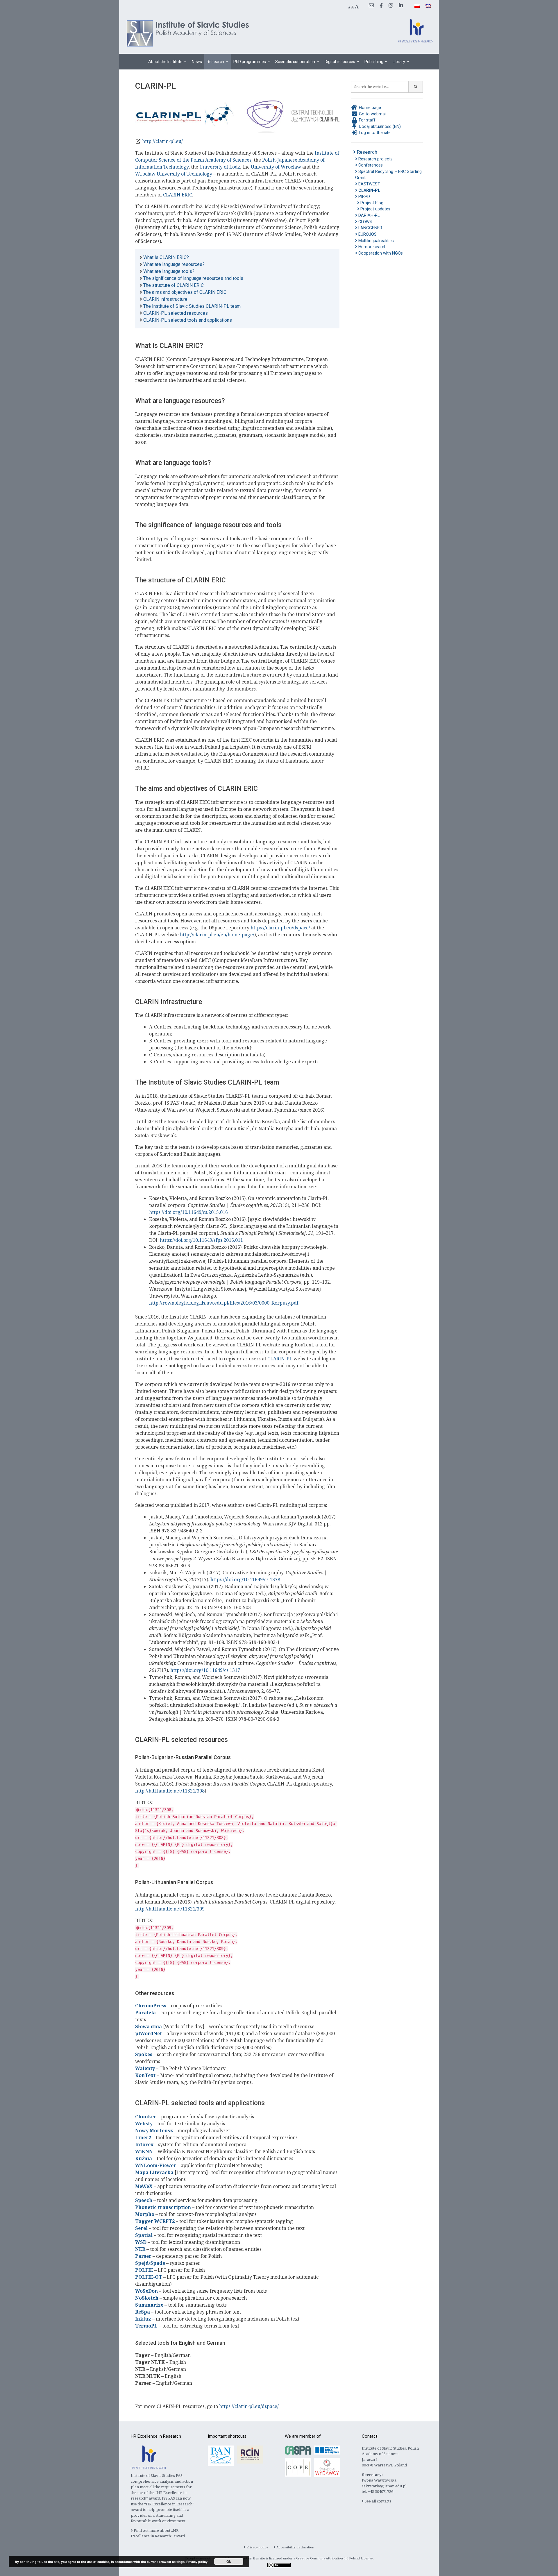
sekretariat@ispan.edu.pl (384, 2486)
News (197, 62)
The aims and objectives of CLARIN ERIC (185, 292)
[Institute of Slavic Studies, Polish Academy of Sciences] (189, 33)
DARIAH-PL (368, 215)
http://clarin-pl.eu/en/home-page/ (217, 935)
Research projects (375, 159)
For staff (367, 120)
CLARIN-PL (280, 1359)
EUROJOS (367, 234)
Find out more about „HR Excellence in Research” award (158, 2533)
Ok (229, 2561)
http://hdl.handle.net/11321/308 (170, 1791)
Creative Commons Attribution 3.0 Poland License (335, 2558)
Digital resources (340, 62)
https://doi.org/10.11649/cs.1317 (205, 1670)
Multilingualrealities (375, 241)
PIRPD (364, 197)
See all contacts (378, 2501)
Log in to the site (374, 133)
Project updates (375, 209)
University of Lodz (220, 167)
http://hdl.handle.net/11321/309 (170, 1909)
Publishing (374, 62)
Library (399, 62)
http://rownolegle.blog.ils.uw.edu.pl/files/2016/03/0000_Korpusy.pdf (224, 1303)
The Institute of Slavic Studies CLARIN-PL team (192, 306)
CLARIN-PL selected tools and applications (188, 320)
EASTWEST (369, 184)
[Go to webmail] (371, 6)
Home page (369, 108)
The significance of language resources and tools (193, 278)
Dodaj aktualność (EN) (379, 127)
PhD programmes (250, 62)
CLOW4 (365, 222)
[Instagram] (391, 6)
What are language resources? (174, 264)
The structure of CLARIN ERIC (174, 285)
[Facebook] (381, 6)
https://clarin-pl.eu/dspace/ (280, 928)
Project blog (371, 203)
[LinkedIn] (401, 6)
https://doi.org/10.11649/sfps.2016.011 (201, 1240)
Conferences (370, 165)
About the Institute (165, 62)
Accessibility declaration (295, 2547)
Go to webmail (372, 114)
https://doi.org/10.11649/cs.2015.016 (188, 1212)
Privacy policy (257, 2547)
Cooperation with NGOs (380, 253)
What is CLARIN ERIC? (166, 257)
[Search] (416, 87)
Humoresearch (372, 247)
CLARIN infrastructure (165, 299)
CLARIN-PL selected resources (176, 313)
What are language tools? (169, 271)
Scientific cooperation (295, 62)
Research (215, 62)
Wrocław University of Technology (174, 174)
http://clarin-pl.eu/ (162, 141)
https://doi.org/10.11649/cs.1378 (245, 1579)
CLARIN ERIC (178, 195)
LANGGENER (370, 228)
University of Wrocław (276, 167)
